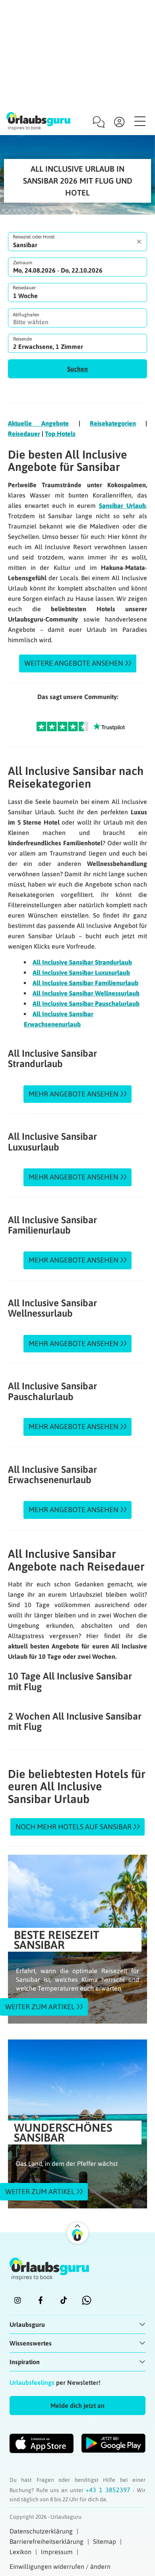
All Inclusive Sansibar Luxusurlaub (81, 972)
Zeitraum (23, 263)
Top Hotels (60, 434)
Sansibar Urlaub (122, 506)
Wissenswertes (31, 2343)
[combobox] (77, 242)
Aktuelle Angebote (38, 423)
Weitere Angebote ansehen (74, 663)
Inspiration (25, 2362)
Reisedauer (24, 288)
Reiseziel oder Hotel (34, 237)
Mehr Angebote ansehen (74, 1094)
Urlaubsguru (27, 2324)
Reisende (22, 339)
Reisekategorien (113, 423)
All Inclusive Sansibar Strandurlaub (82, 962)
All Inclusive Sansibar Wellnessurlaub (86, 993)
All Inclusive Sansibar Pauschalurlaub (86, 1003)
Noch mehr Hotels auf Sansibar (74, 1827)
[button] (77, 369)
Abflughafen (26, 315)
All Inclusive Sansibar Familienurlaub (85, 983)
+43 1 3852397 (109, 2490)
